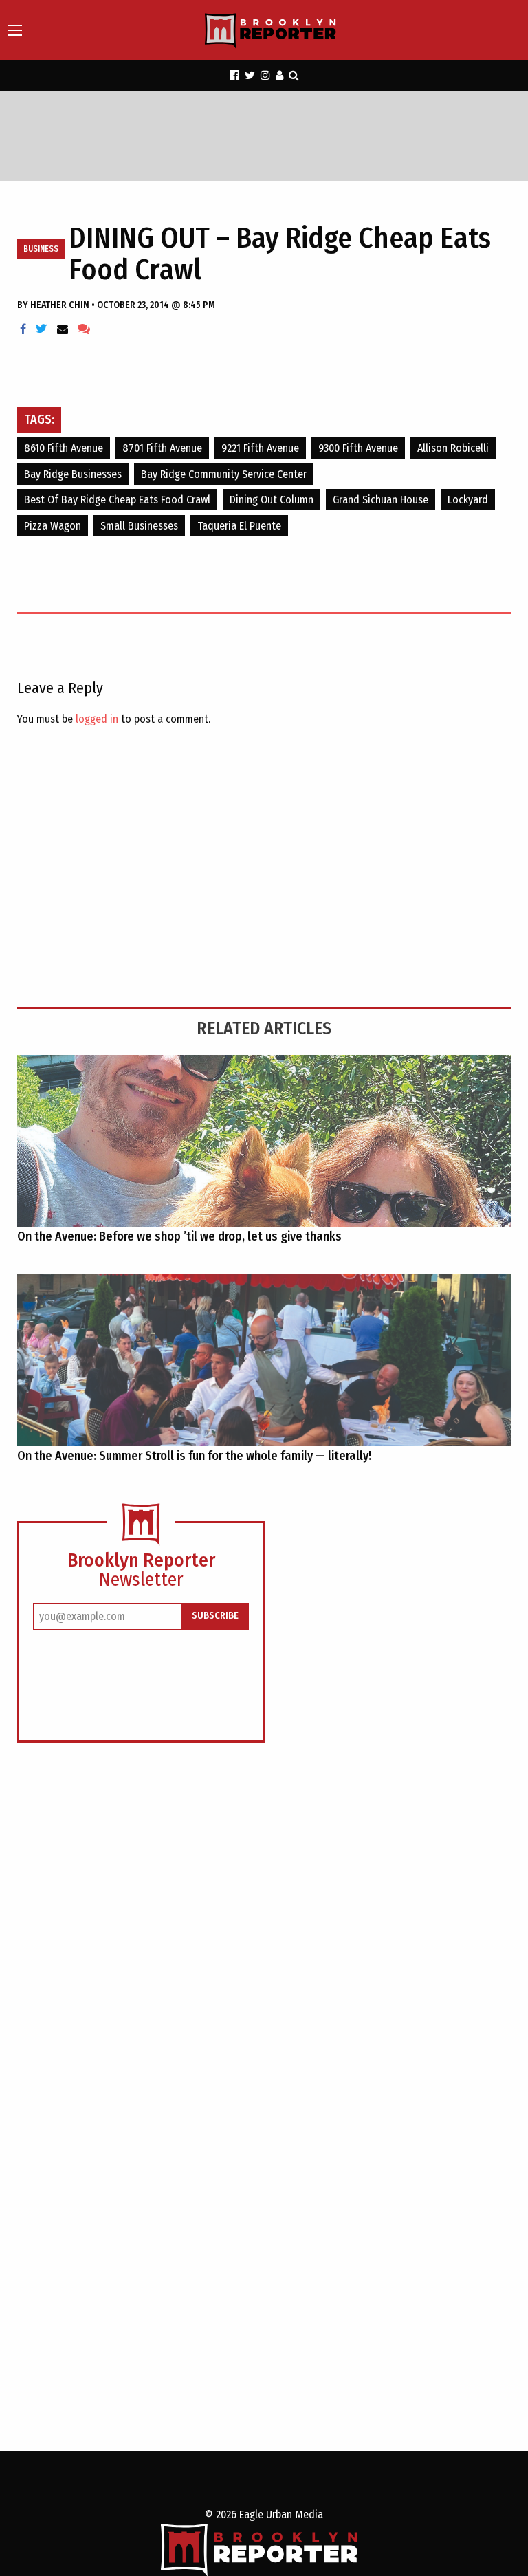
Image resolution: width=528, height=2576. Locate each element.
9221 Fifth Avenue (260, 448)
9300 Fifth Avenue (358, 448)
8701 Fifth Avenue (162, 448)
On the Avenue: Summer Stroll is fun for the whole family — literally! (194, 1456)
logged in (97, 719)
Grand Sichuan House (381, 500)
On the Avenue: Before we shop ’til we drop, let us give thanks (179, 1236)
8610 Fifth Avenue (64, 448)
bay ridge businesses (73, 474)
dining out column (272, 500)
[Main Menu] (15, 30)
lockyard (468, 500)
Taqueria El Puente (239, 526)
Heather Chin (61, 305)
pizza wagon (53, 526)
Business (41, 249)
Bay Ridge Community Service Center (224, 474)
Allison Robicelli (453, 448)
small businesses (139, 526)
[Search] (294, 75)
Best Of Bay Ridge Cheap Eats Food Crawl (117, 500)
